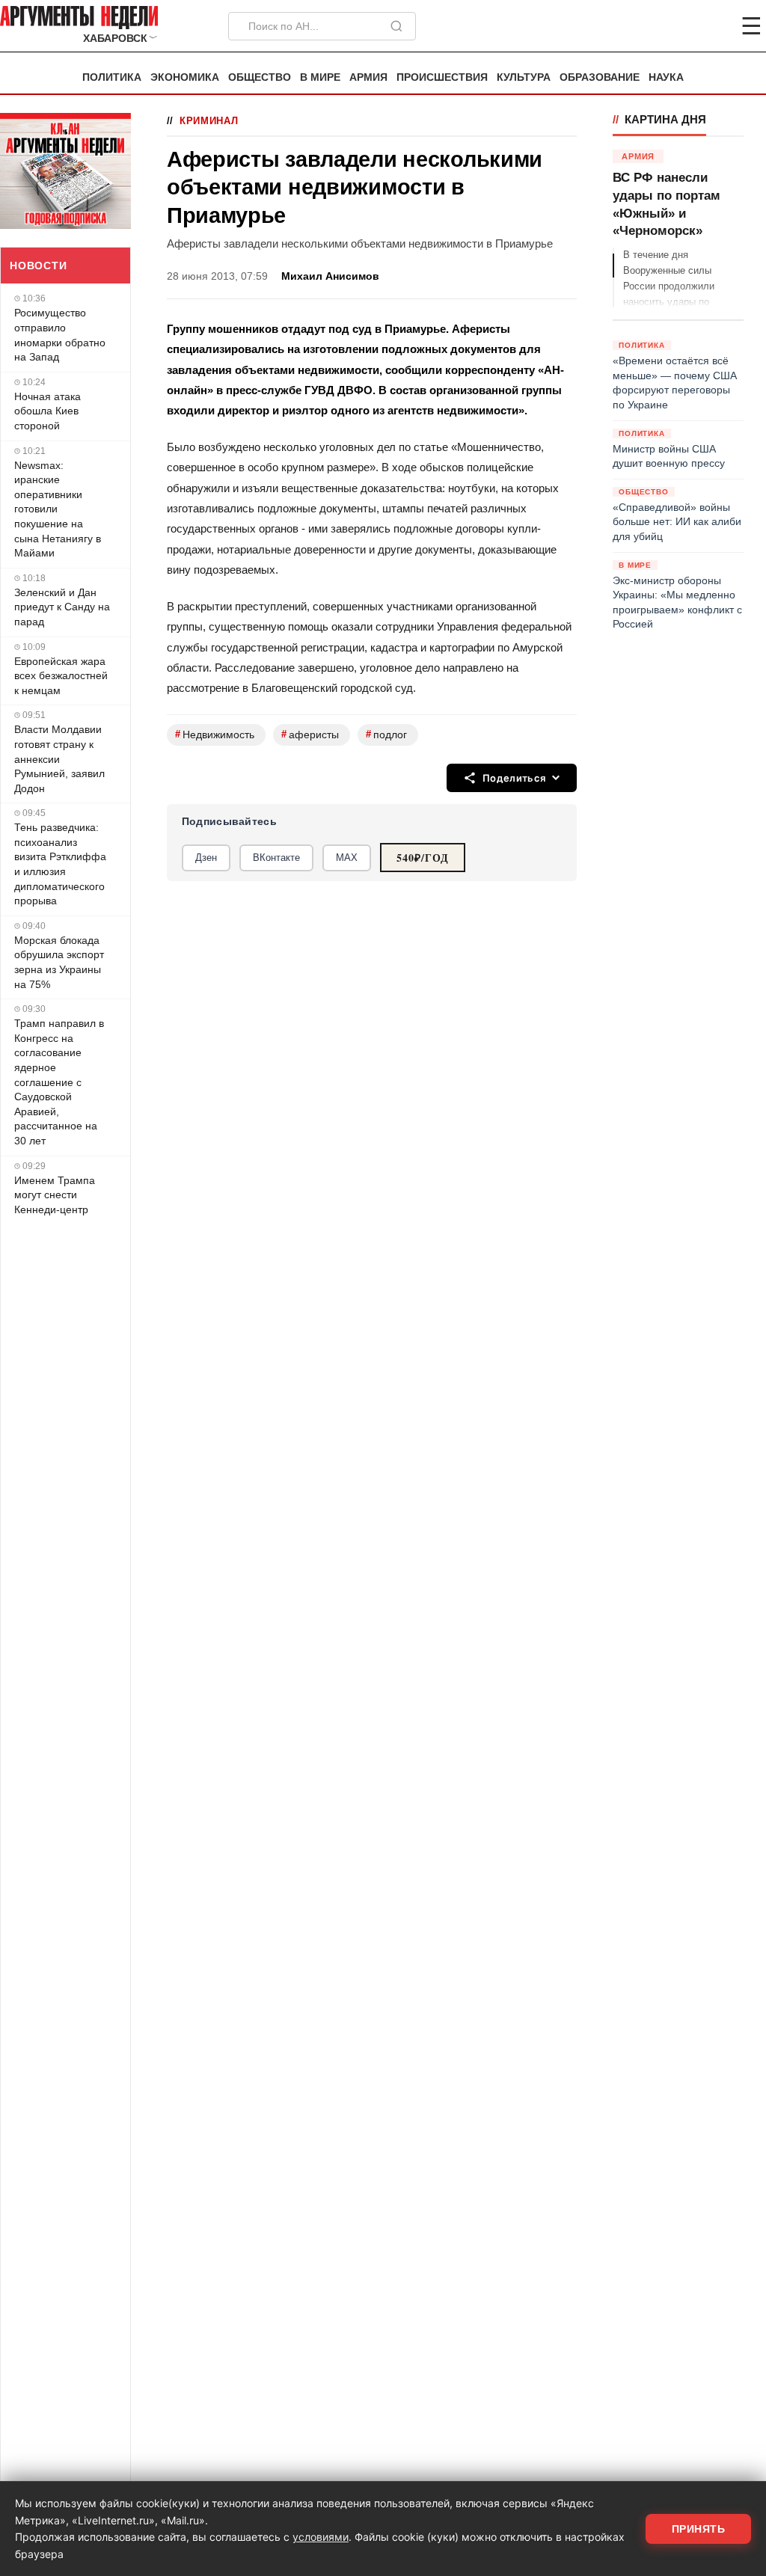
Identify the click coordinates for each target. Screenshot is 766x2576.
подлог (386, 734)
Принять (699, 2529)
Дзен (206, 858)
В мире (320, 77)
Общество (260, 77)
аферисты (310, 734)
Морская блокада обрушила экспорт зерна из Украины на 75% (59, 962)
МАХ (347, 858)
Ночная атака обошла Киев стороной (48, 411)
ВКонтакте (276, 858)
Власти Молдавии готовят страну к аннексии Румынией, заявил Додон (59, 758)
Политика (112, 77)
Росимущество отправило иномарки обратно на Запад (60, 335)
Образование (600, 77)
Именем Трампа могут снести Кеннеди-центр (55, 1195)
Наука (666, 77)
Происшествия (442, 77)
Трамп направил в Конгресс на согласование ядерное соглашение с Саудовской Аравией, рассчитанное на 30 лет (59, 1082)
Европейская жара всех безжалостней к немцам (61, 676)
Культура (524, 77)
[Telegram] (673, 26)
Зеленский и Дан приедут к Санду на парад (62, 607)
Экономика (185, 77)
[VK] (711, 26)
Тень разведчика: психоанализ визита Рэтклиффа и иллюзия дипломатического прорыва (60, 864)
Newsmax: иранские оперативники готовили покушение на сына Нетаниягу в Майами (58, 509)
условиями (321, 2537)
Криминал (209, 121)
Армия (368, 77)
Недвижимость (215, 734)
